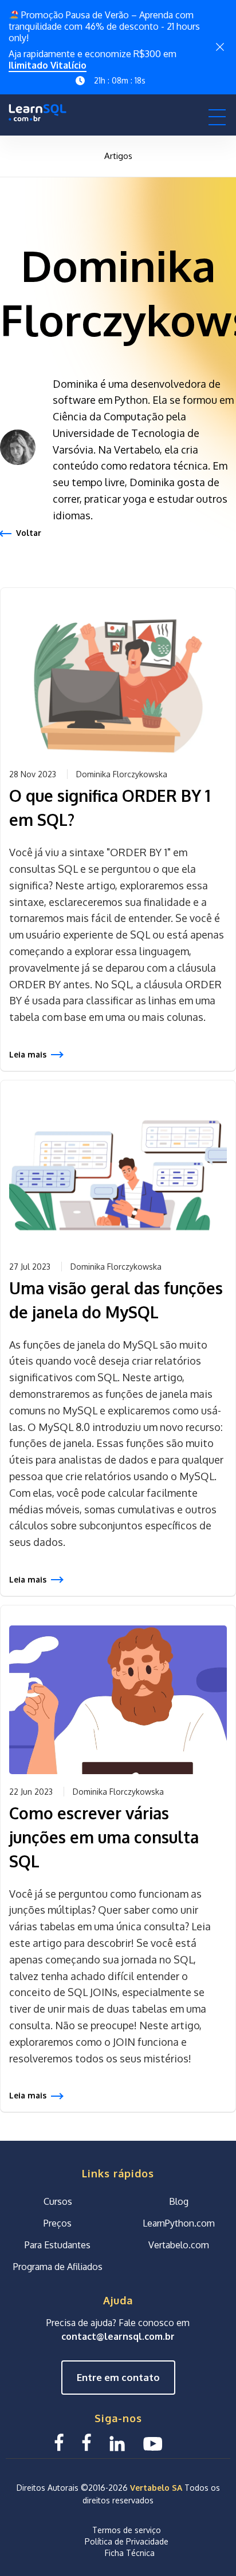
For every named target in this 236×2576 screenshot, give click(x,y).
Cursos (58, 2202)
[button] (217, 117)
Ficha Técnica (130, 2553)
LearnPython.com (179, 2224)
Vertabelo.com (179, 2245)
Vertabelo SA (156, 2488)
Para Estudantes (58, 2245)
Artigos (118, 156)
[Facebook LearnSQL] (59, 2442)
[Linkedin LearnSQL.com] (117, 2442)
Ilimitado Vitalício (48, 65)
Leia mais (28, 1054)
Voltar (29, 533)
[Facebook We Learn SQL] (86, 2442)
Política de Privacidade (127, 2541)
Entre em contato (118, 2378)
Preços (58, 2224)
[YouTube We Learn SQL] (153, 2442)
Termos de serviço (127, 2530)
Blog (179, 2202)
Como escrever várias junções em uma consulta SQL (104, 1837)
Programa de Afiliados (58, 2267)
